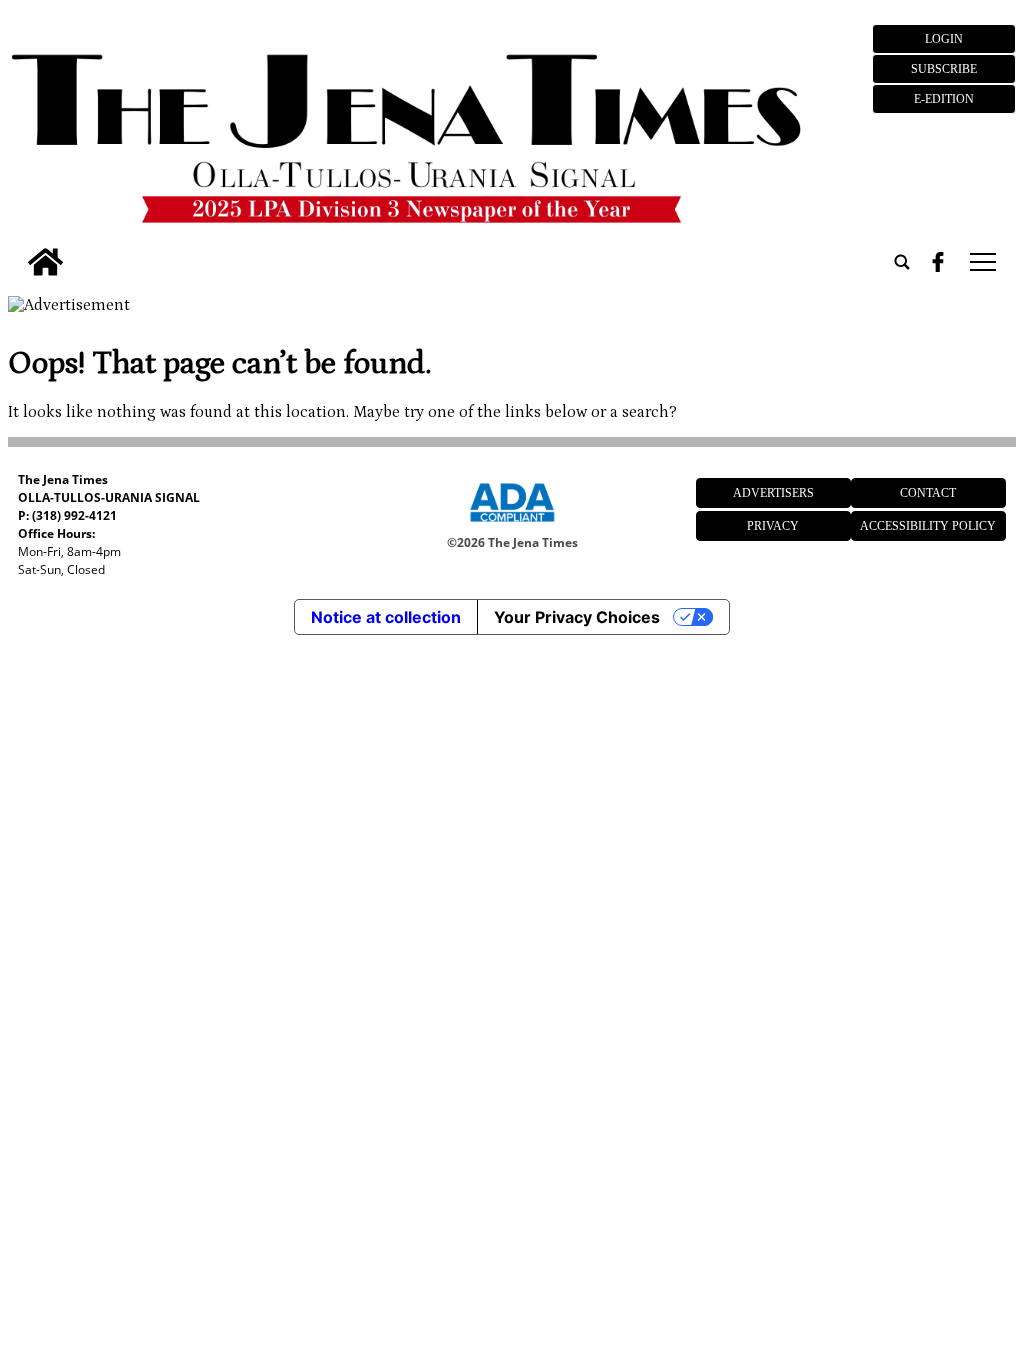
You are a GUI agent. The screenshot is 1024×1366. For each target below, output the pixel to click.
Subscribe (944, 69)
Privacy (773, 526)
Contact (928, 493)
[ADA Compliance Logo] (512, 525)
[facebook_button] (938, 262)
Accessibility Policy (928, 526)
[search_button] (902, 262)
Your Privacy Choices (577, 617)
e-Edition (944, 99)
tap (981, 262)
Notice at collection (386, 617)
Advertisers (773, 493)
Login (944, 39)
